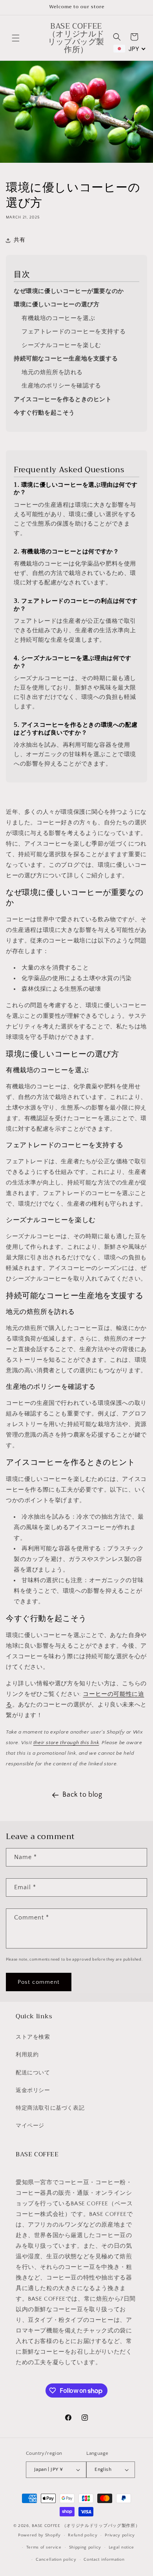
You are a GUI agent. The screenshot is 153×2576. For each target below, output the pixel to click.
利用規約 (27, 2055)
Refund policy (83, 2535)
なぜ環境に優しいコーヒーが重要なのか (69, 291)
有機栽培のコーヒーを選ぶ (58, 318)
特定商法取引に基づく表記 (50, 2108)
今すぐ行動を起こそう (44, 413)
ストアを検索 (33, 2037)
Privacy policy (120, 2535)
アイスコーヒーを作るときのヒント (63, 399)
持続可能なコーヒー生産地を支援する (66, 359)
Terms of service (44, 2547)
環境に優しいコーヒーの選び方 (56, 305)
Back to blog (82, 1795)
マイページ (30, 2126)
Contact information (104, 2560)
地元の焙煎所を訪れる (52, 372)
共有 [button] (19, 240)
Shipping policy (85, 2547)
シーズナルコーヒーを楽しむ (61, 345)
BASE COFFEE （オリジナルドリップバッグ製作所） (86, 2526)
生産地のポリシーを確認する (61, 386)
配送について (33, 2073)
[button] (16, 38)
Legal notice (121, 2547)
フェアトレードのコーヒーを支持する (74, 332)
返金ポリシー (33, 2090)
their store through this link (66, 1743)
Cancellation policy (56, 2560)
